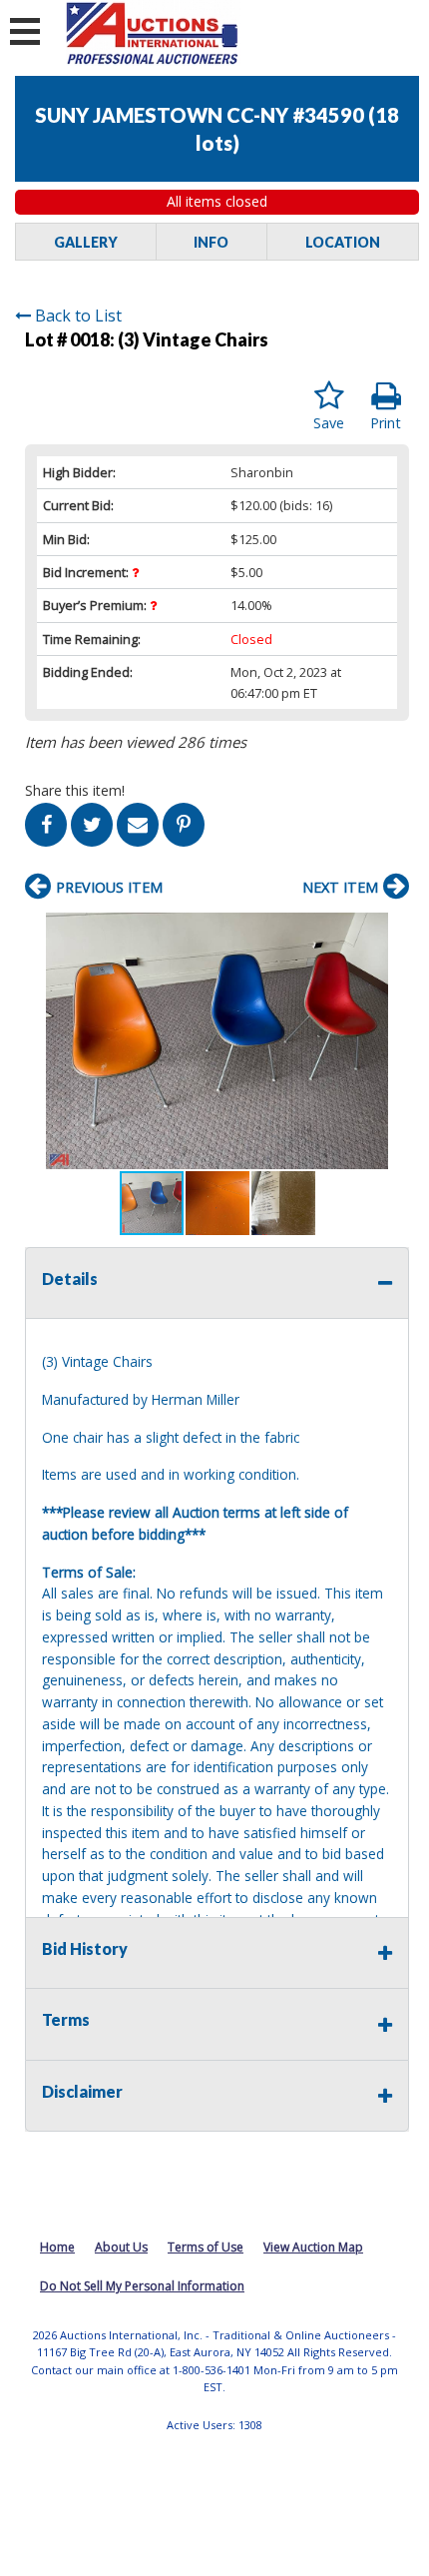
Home (57, 2247)
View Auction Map (313, 2247)
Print (386, 423)
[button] (391, 931)
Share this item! (75, 790)
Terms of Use (206, 2247)
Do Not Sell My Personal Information (142, 2286)
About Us (121, 2247)
